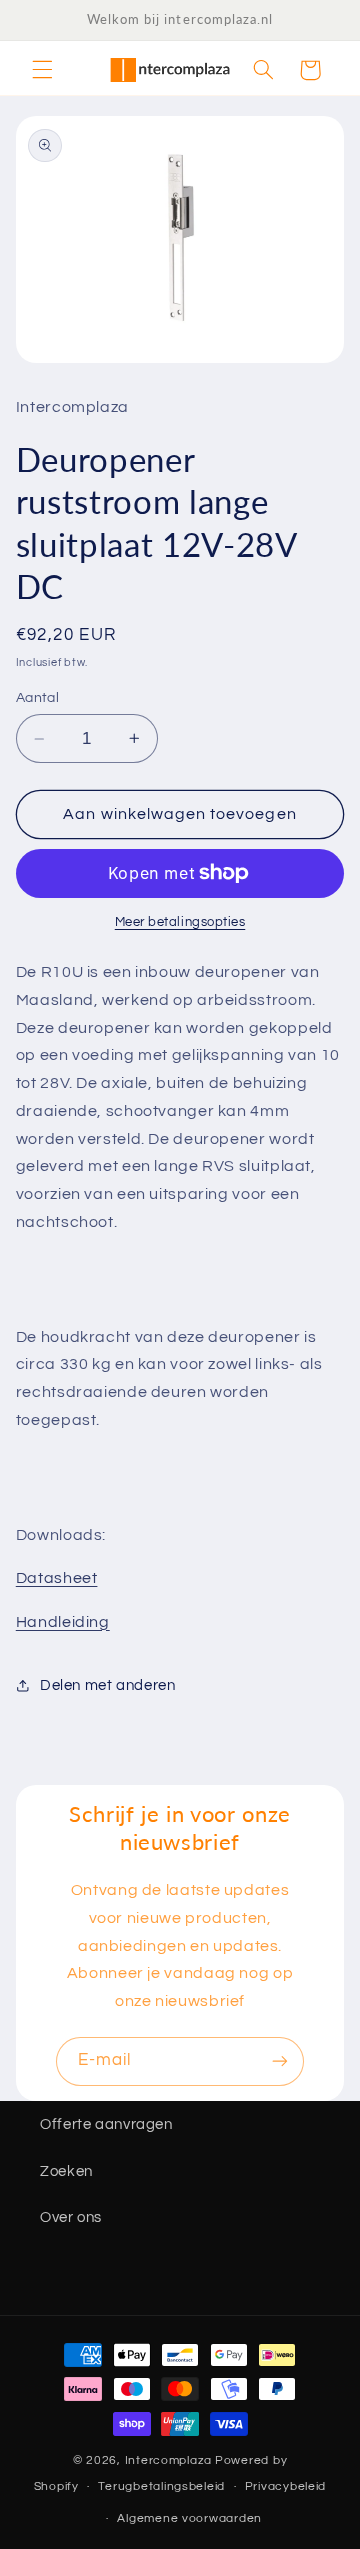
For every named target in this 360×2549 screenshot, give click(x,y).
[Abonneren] (280, 2061)
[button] (42, 70)
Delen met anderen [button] (108, 1685)
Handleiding (63, 1622)
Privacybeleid (286, 2486)
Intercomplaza (169, 2460)
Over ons (71, 2217)
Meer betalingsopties (180, 922)
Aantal (38, 698)
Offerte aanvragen (106, 2124)
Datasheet (57, 1578)
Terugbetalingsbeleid (161, 2486)
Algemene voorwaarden (189, 2518)
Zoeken (66, 2171)
